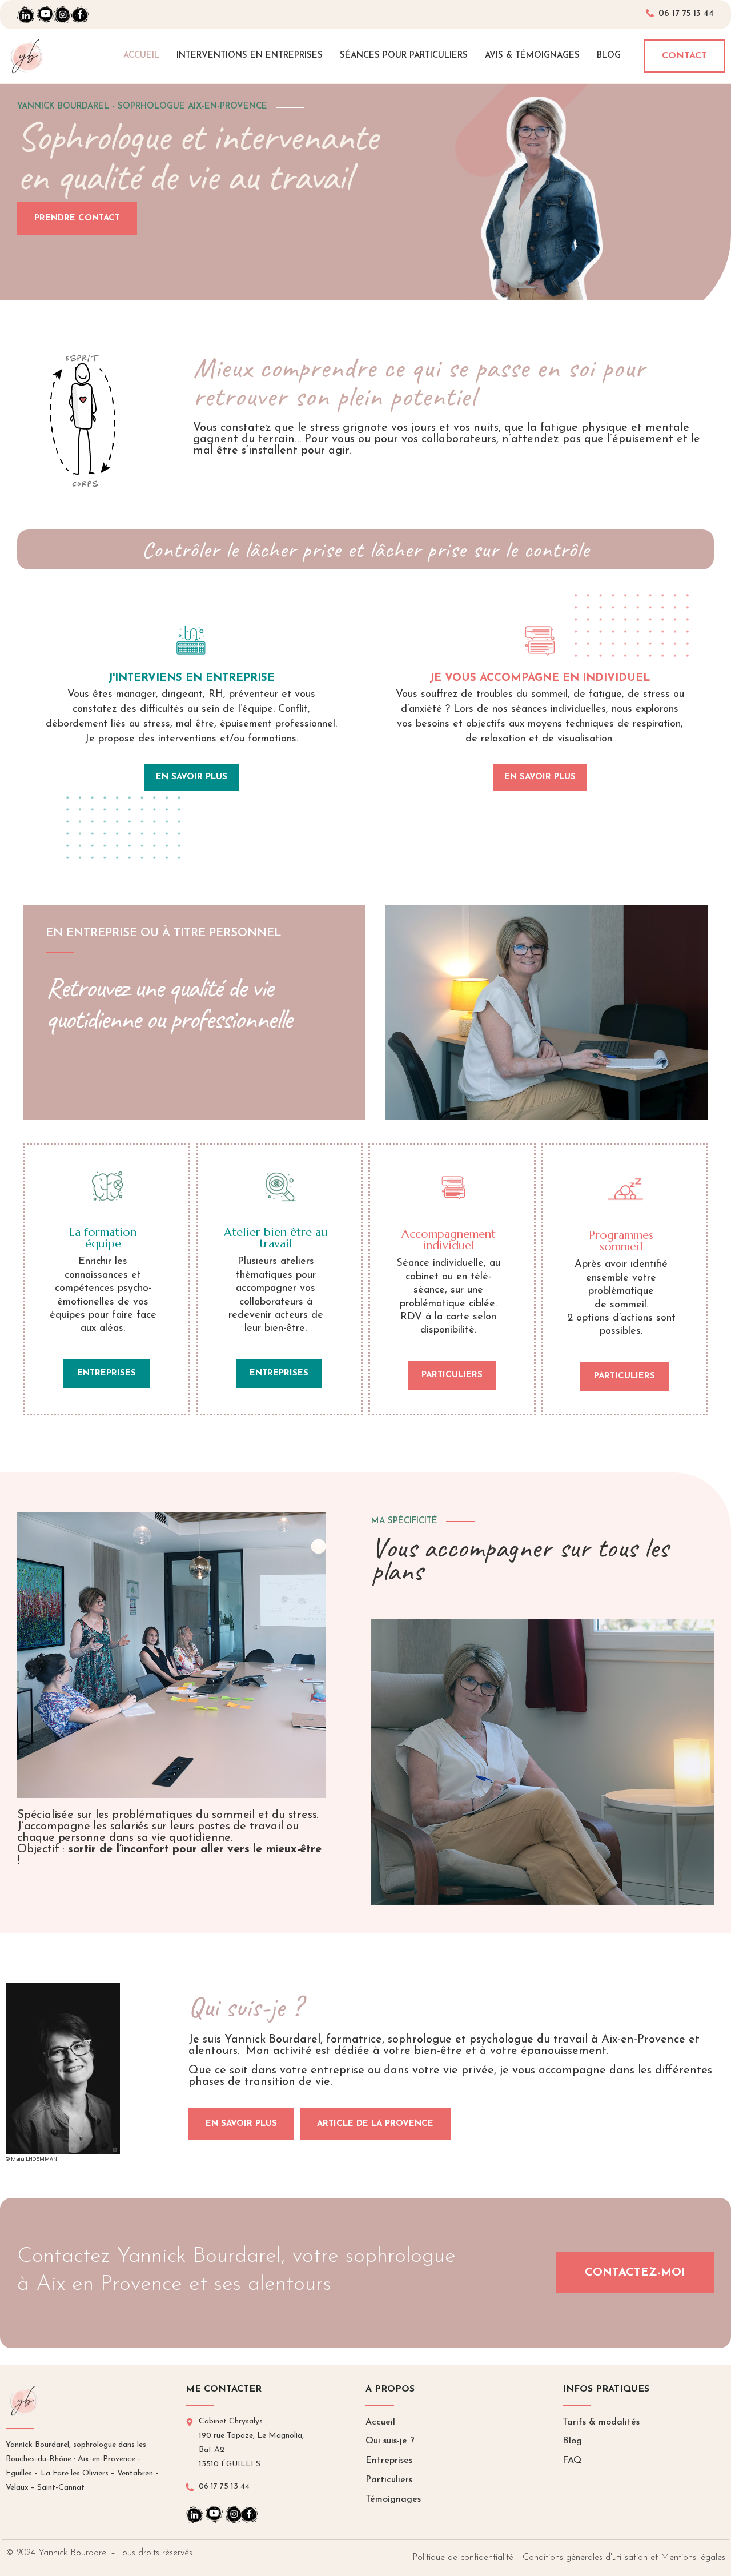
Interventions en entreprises (250, 56)
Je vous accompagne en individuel (540, 678)
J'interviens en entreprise (191, 678)
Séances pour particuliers (404, 56)
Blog (609, 56)
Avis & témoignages (532, 56)
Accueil (141, 56)
